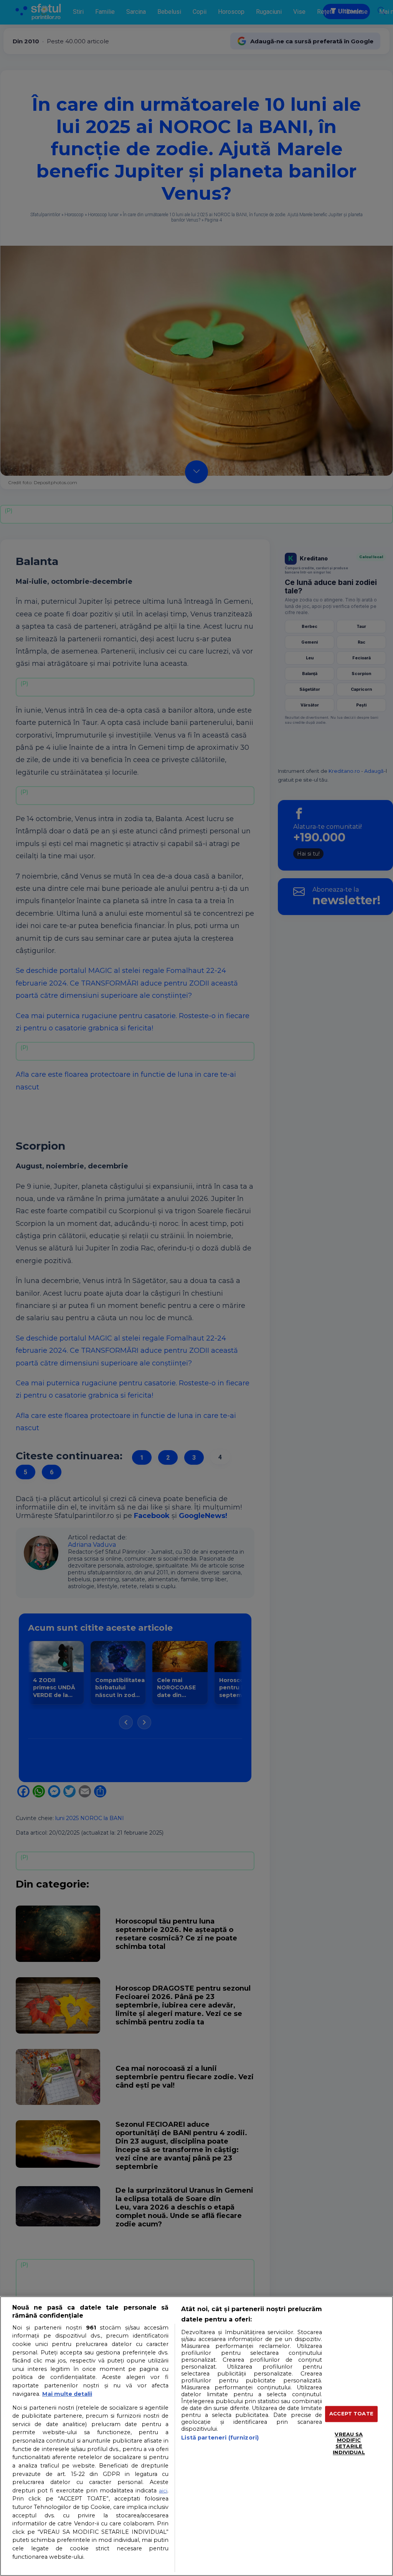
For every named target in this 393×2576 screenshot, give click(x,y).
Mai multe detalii (67, 2394)
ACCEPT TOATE (351, 2414)
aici (163, 2491)
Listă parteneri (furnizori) (220, 2438)
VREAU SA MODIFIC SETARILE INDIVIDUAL (349, 2443)
